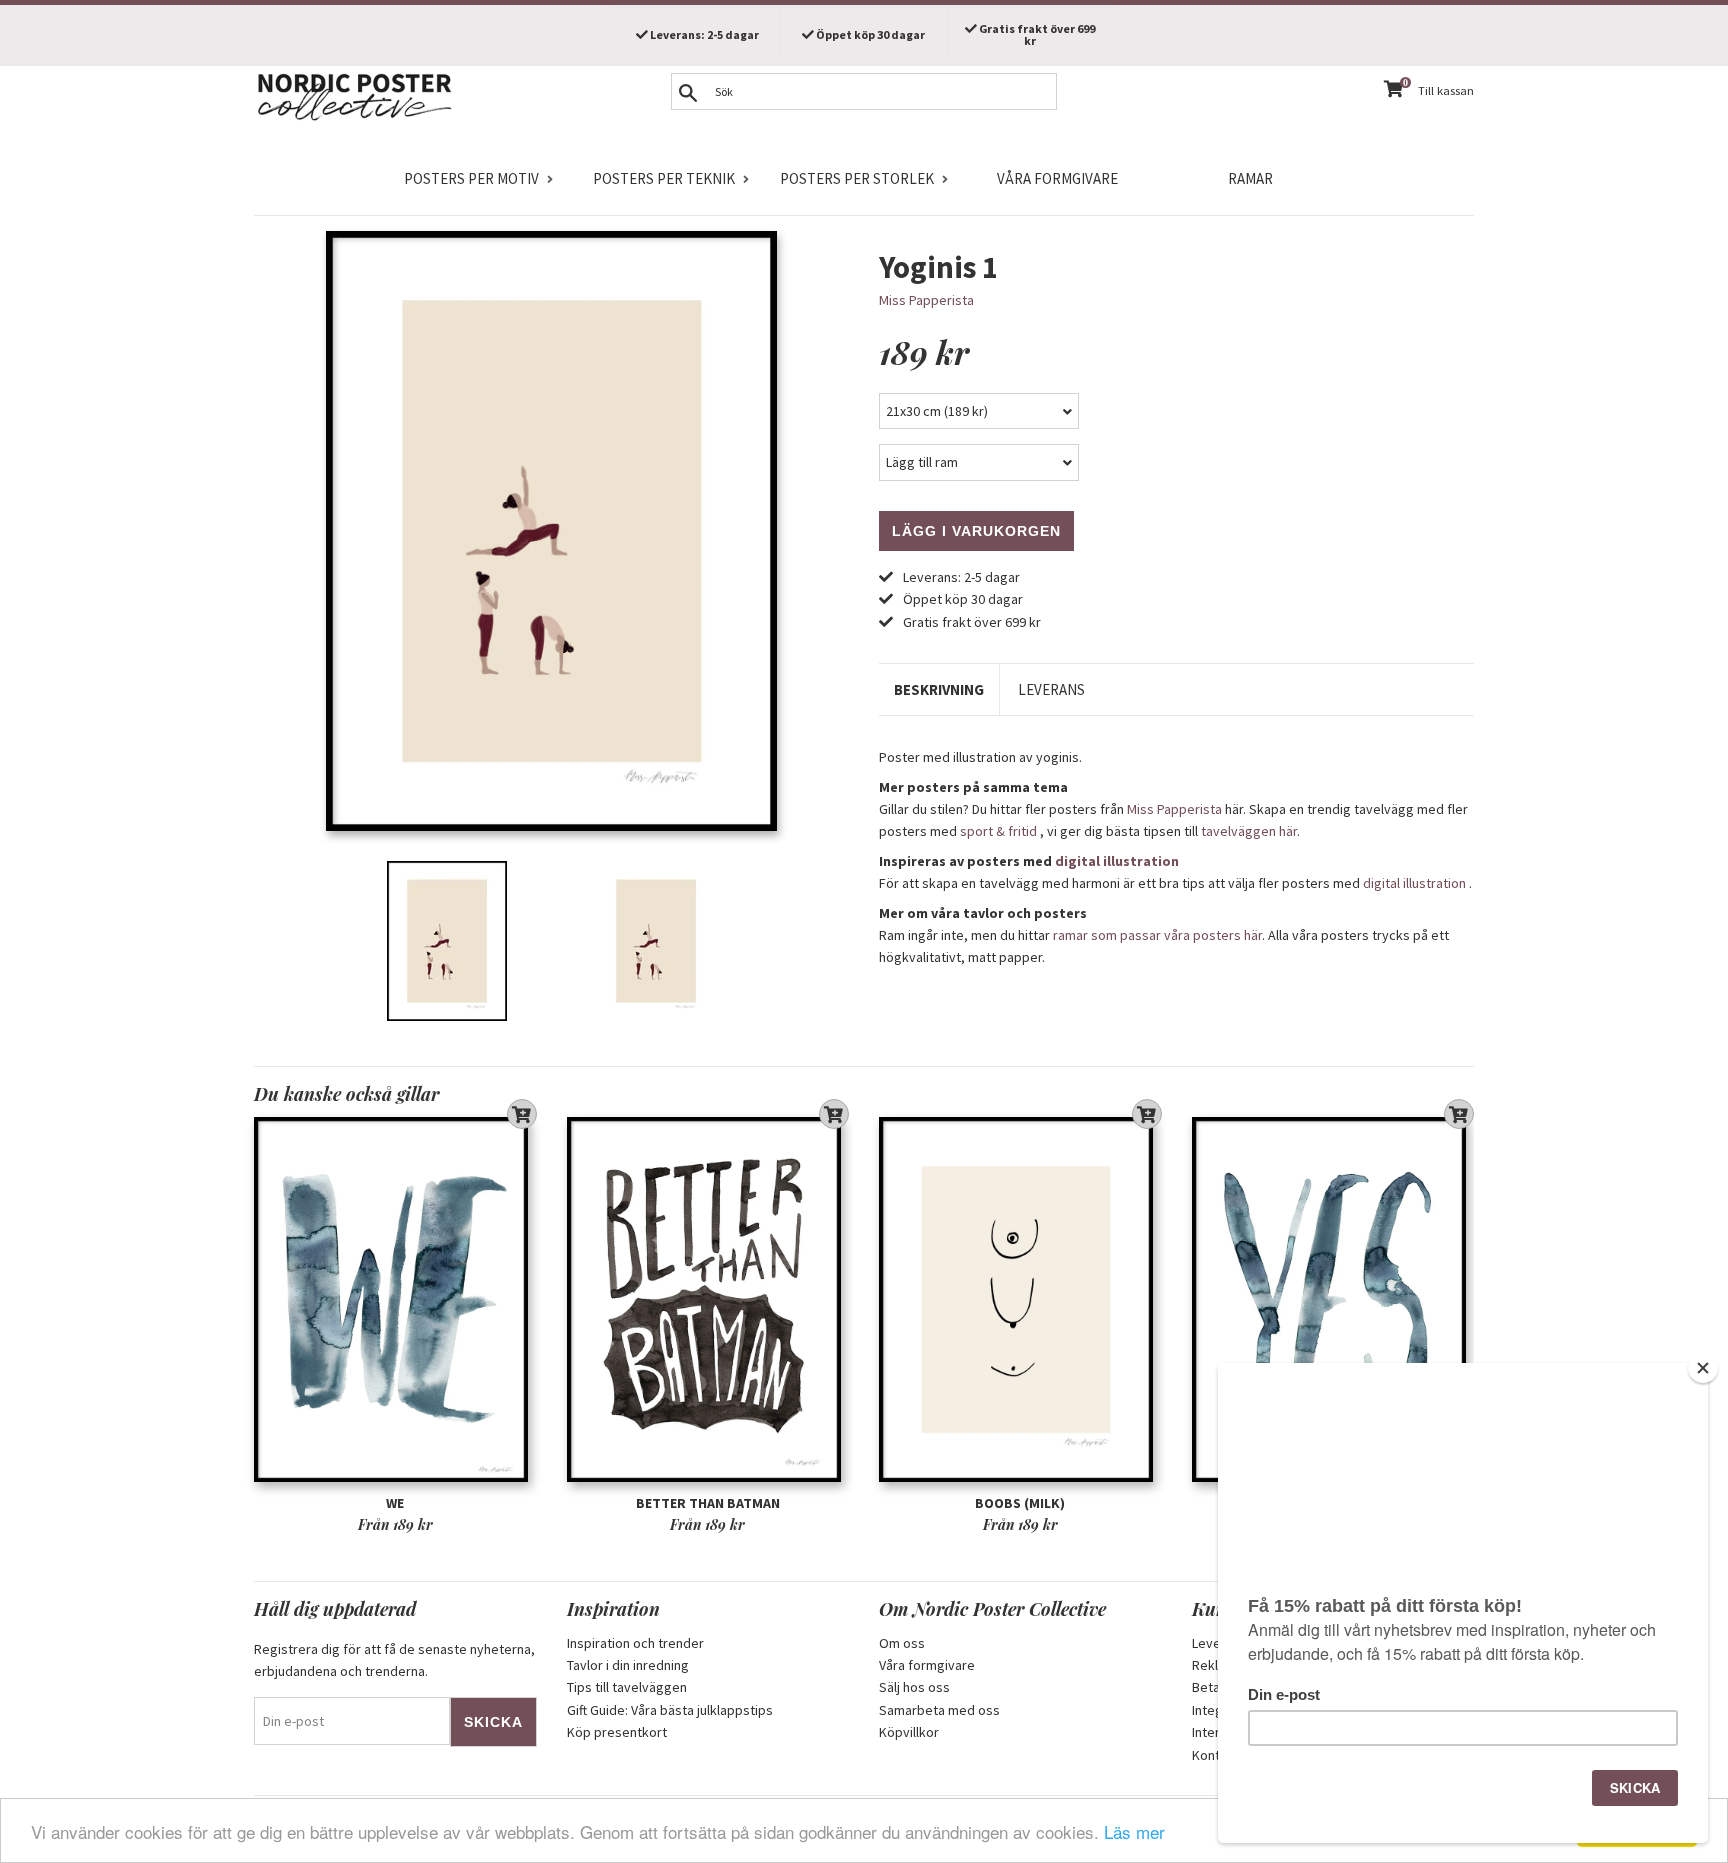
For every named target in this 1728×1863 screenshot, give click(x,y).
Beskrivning (939, 689)
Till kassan (1446, 90)
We (395, 1503)
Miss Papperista (926, 300)
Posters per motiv (471, 178)
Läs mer (1134, 1831)
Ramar (1250, 178)
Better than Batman (708, 1503)
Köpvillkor (909, 1732)
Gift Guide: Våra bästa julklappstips (670, 1710)
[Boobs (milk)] (1020, 1299)
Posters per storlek (857, 178)
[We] (395, 1299)
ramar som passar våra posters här (1157, 935)
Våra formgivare (1057, 178)
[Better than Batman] (708, 1299)
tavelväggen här (1249, 831)
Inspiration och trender (635, 1643)
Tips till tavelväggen (627, 1687)
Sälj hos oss (914, 1687)
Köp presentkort (617, 1732)
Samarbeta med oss (939, 1710)
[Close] (1703, 1368)
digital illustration (1117, 861)
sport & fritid (998, 831)
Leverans (1051, 689)
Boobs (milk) (1020, 1503)
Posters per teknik (664, 178)
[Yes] (1333, 1299)
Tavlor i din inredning (628, 1665)
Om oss (902, 1643)
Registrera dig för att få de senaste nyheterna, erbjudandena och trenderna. (394, 1660)
